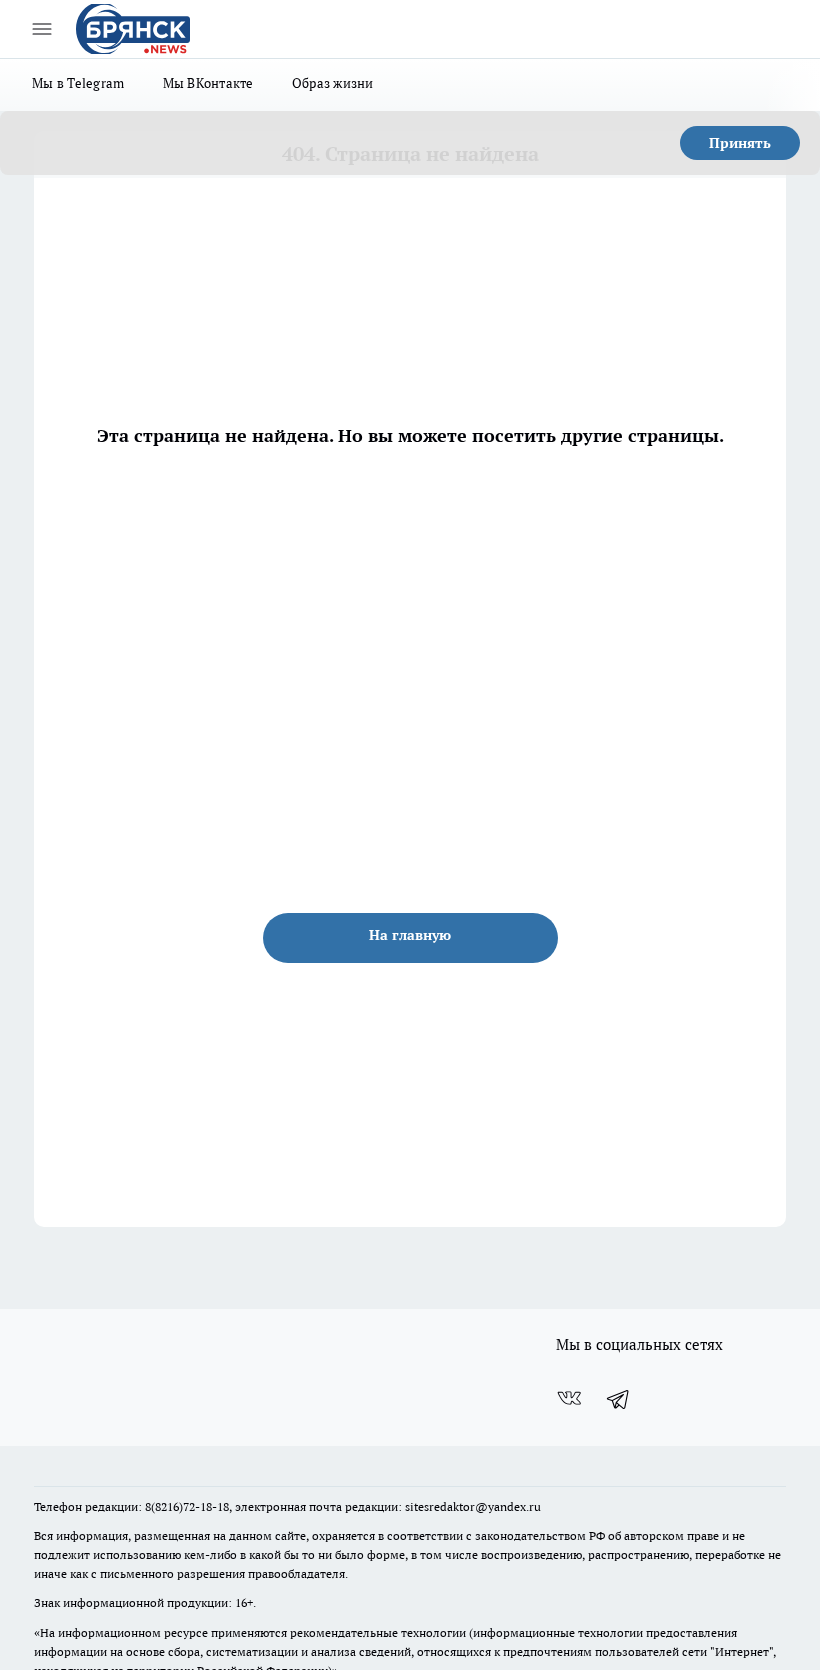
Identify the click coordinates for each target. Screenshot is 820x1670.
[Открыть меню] (42, 29)
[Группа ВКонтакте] (569, 1399)
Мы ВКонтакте (208, 83)
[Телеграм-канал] (619, 1399)
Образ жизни (333, 83)
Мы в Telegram (78, 83)
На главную (410, 935)
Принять (740, 143)
